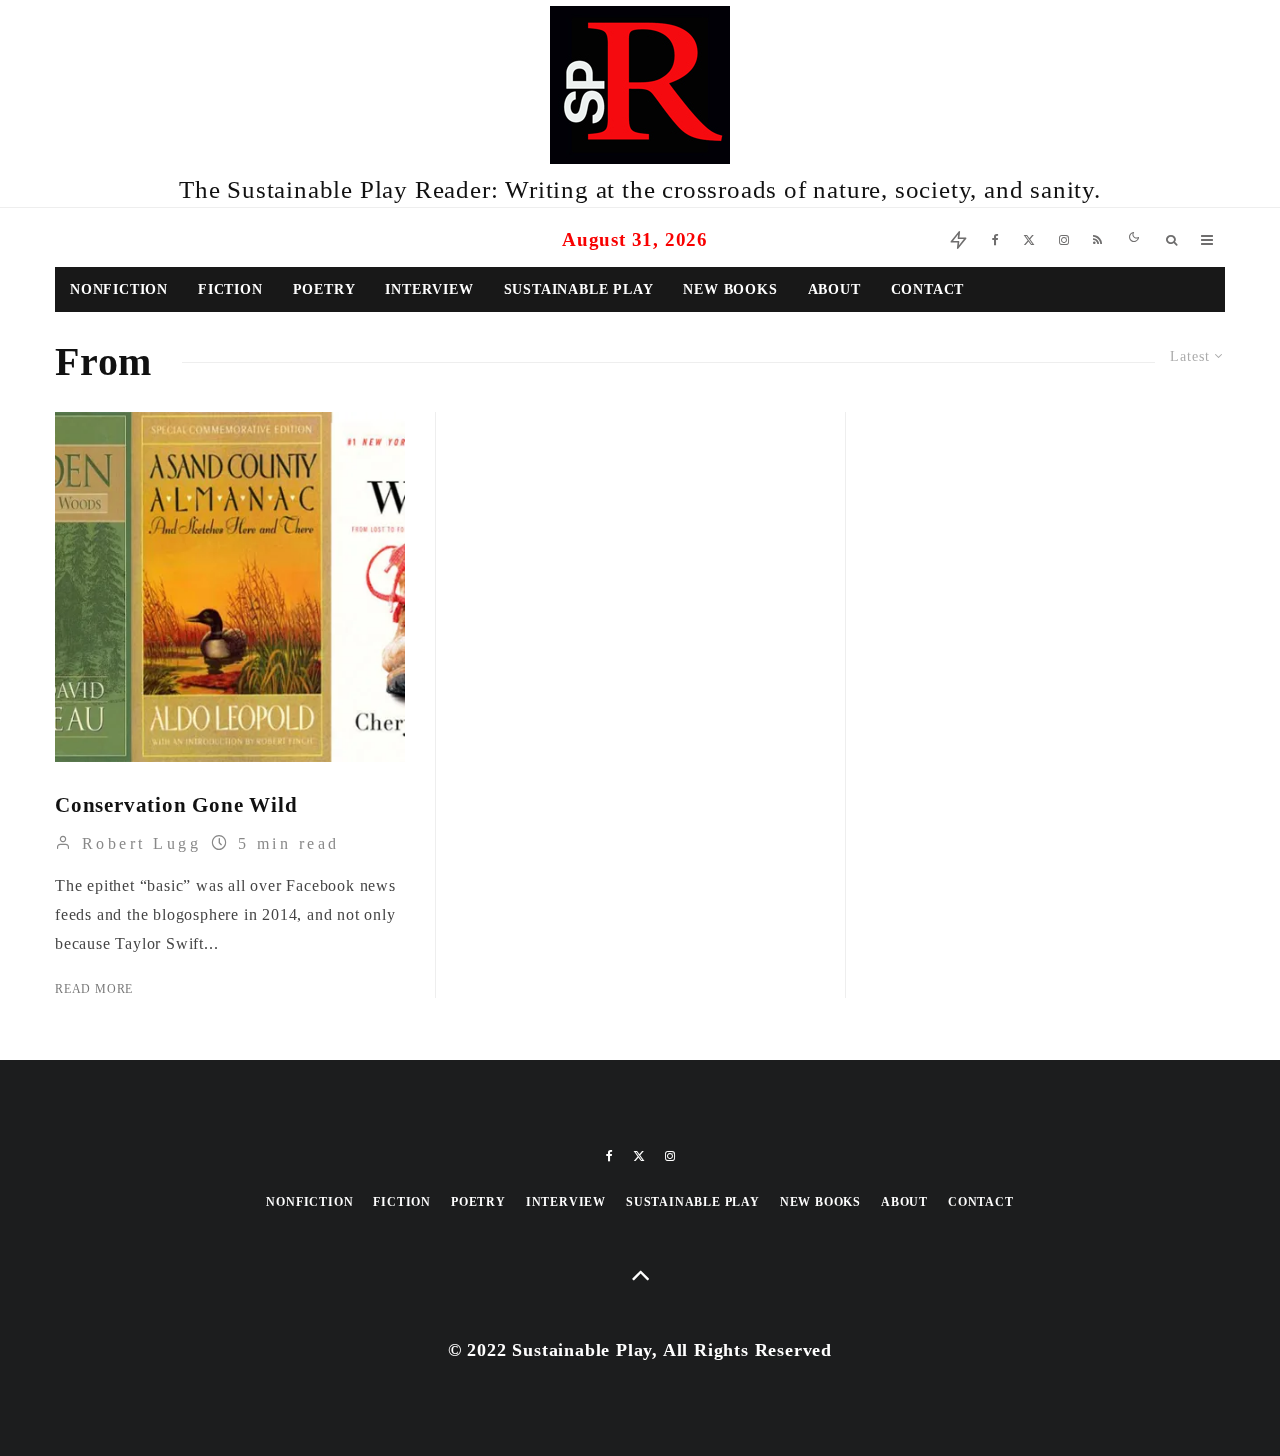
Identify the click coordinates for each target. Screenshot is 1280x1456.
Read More (94, 989)
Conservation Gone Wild (176, 805)
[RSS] (1097, 237)
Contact (928, 289)
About (834, 289)
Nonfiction (119, 289)
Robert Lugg (137, 843)
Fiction (230, 289)
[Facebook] (995, 237)
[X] (1029, 237)
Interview (429, 289)
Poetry (324, 289)
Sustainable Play (579, 289)
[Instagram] (1064, 237)
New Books (730, 289)
